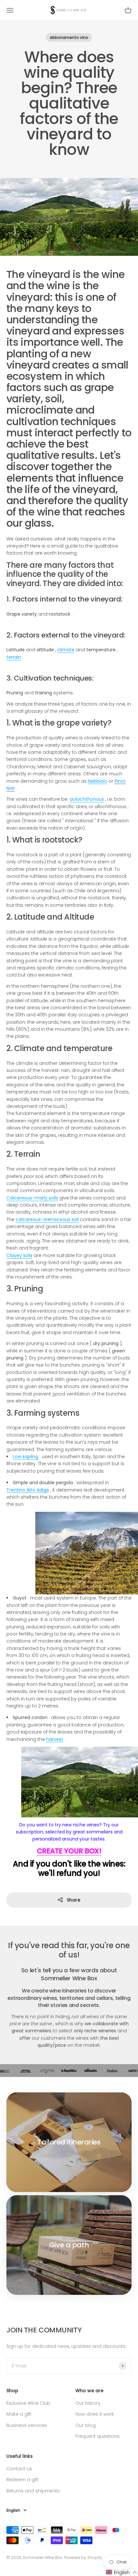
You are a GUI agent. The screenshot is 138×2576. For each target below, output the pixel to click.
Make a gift (19, 2414)
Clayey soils (19, 1255)
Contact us (19, 2469)
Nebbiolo (98, 781)
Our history (88, 2403)
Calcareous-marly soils (32, 1198)
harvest (55, 1739)
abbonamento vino (69, 37)
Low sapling (26, 1457)
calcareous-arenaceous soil (47, 1219)
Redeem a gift (22, 2480)
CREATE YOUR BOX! (69, 1851)
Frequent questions (98, 2436)
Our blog (86, 2425)
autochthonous (87, 799)
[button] (122, 2572)
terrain (14, 657)
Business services (27, 2425)
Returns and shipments (33, 2491)
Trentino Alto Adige (28, 1490)
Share (73, 1900)
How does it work (95, 2414)
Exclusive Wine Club (28, 2403)
